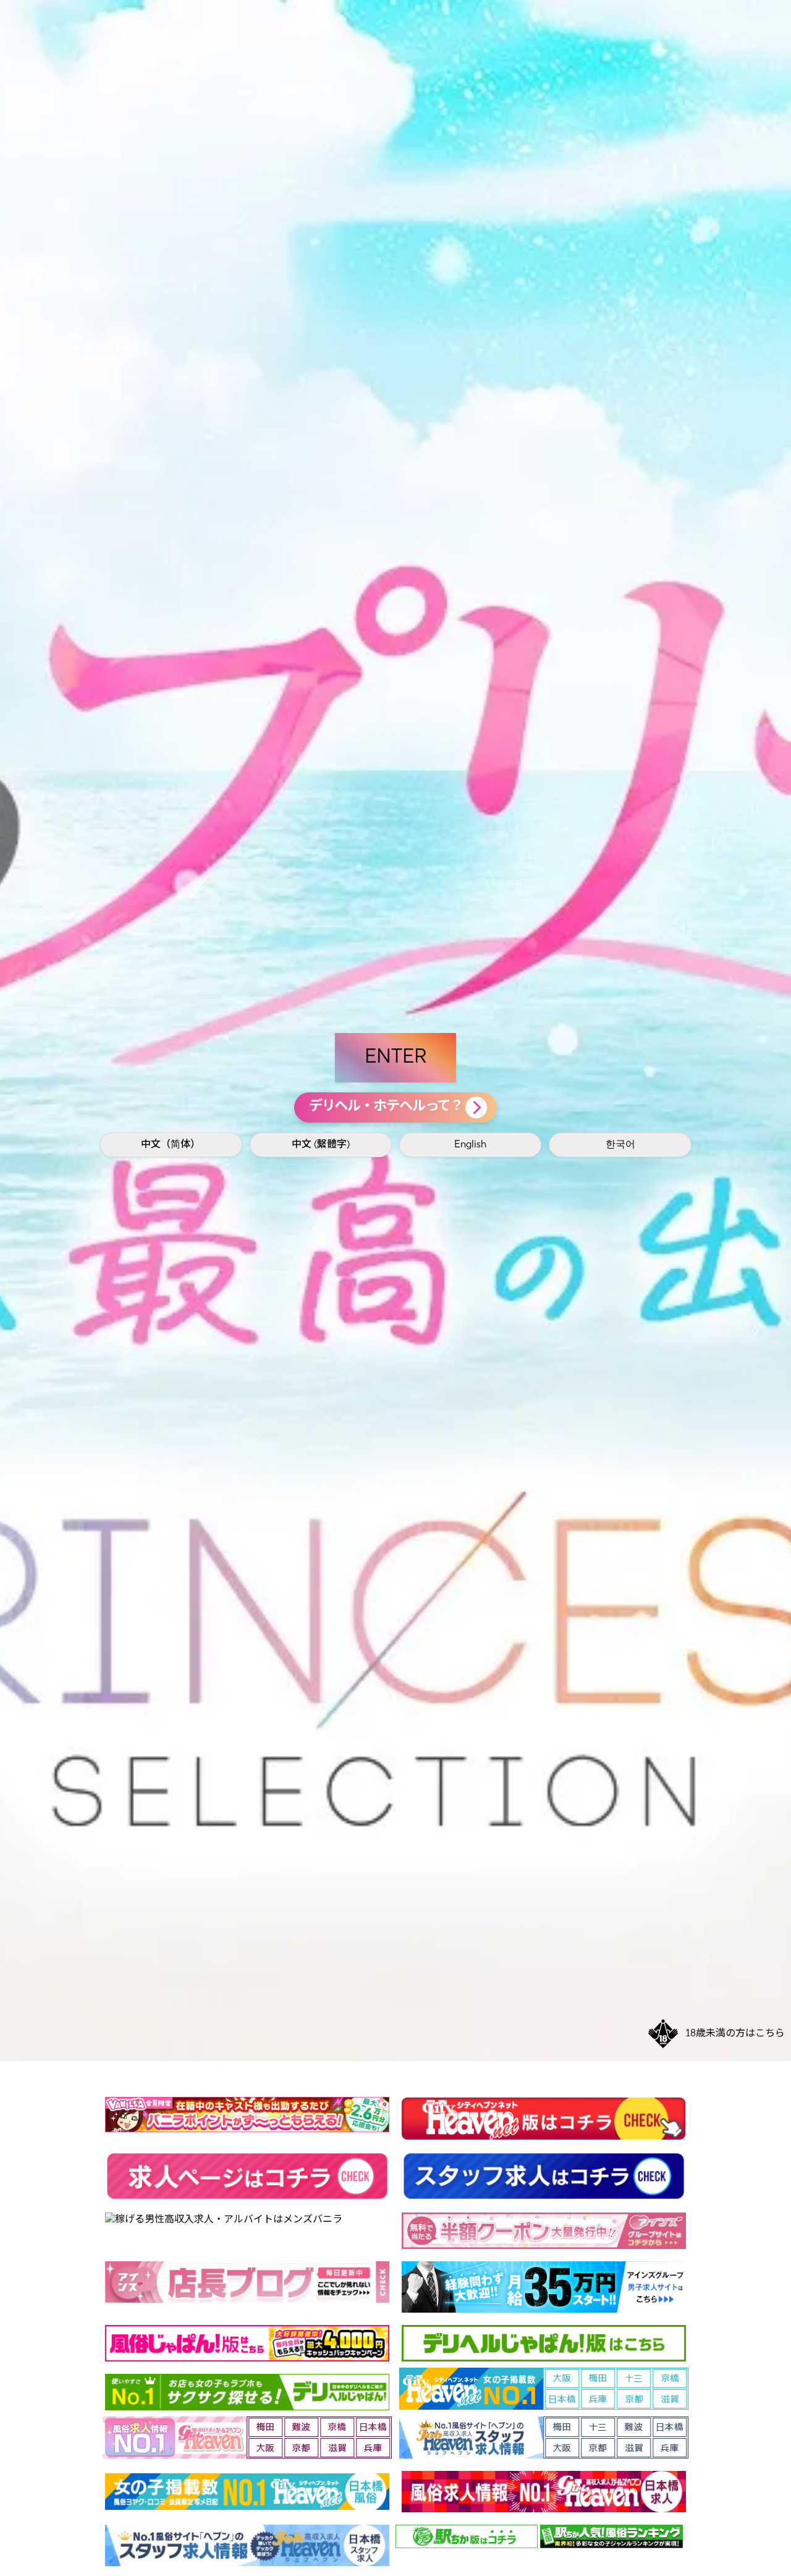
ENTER (395, 1058)
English (470, 1145)
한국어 (620, 1145)
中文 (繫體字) (321, 1145)
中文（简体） (171, 1145)
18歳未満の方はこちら (735, 2034)
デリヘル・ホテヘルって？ (386, 1107)
